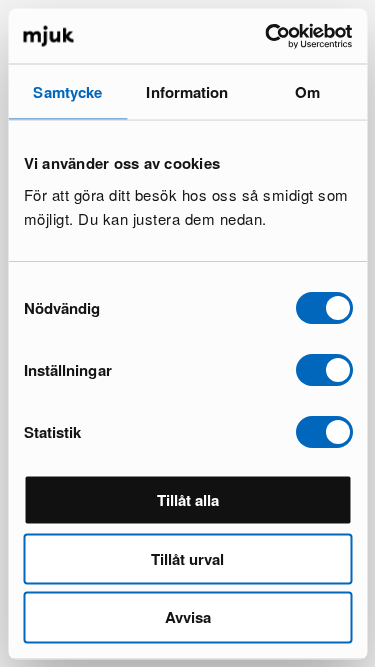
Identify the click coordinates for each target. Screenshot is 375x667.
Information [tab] (187, 92)
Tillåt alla (188, 499)
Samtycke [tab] (67, 92)
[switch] (323, 369)
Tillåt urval (187, 558)
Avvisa (188, 617)
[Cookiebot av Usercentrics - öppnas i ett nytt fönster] (267, 36)
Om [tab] (307, 92)
